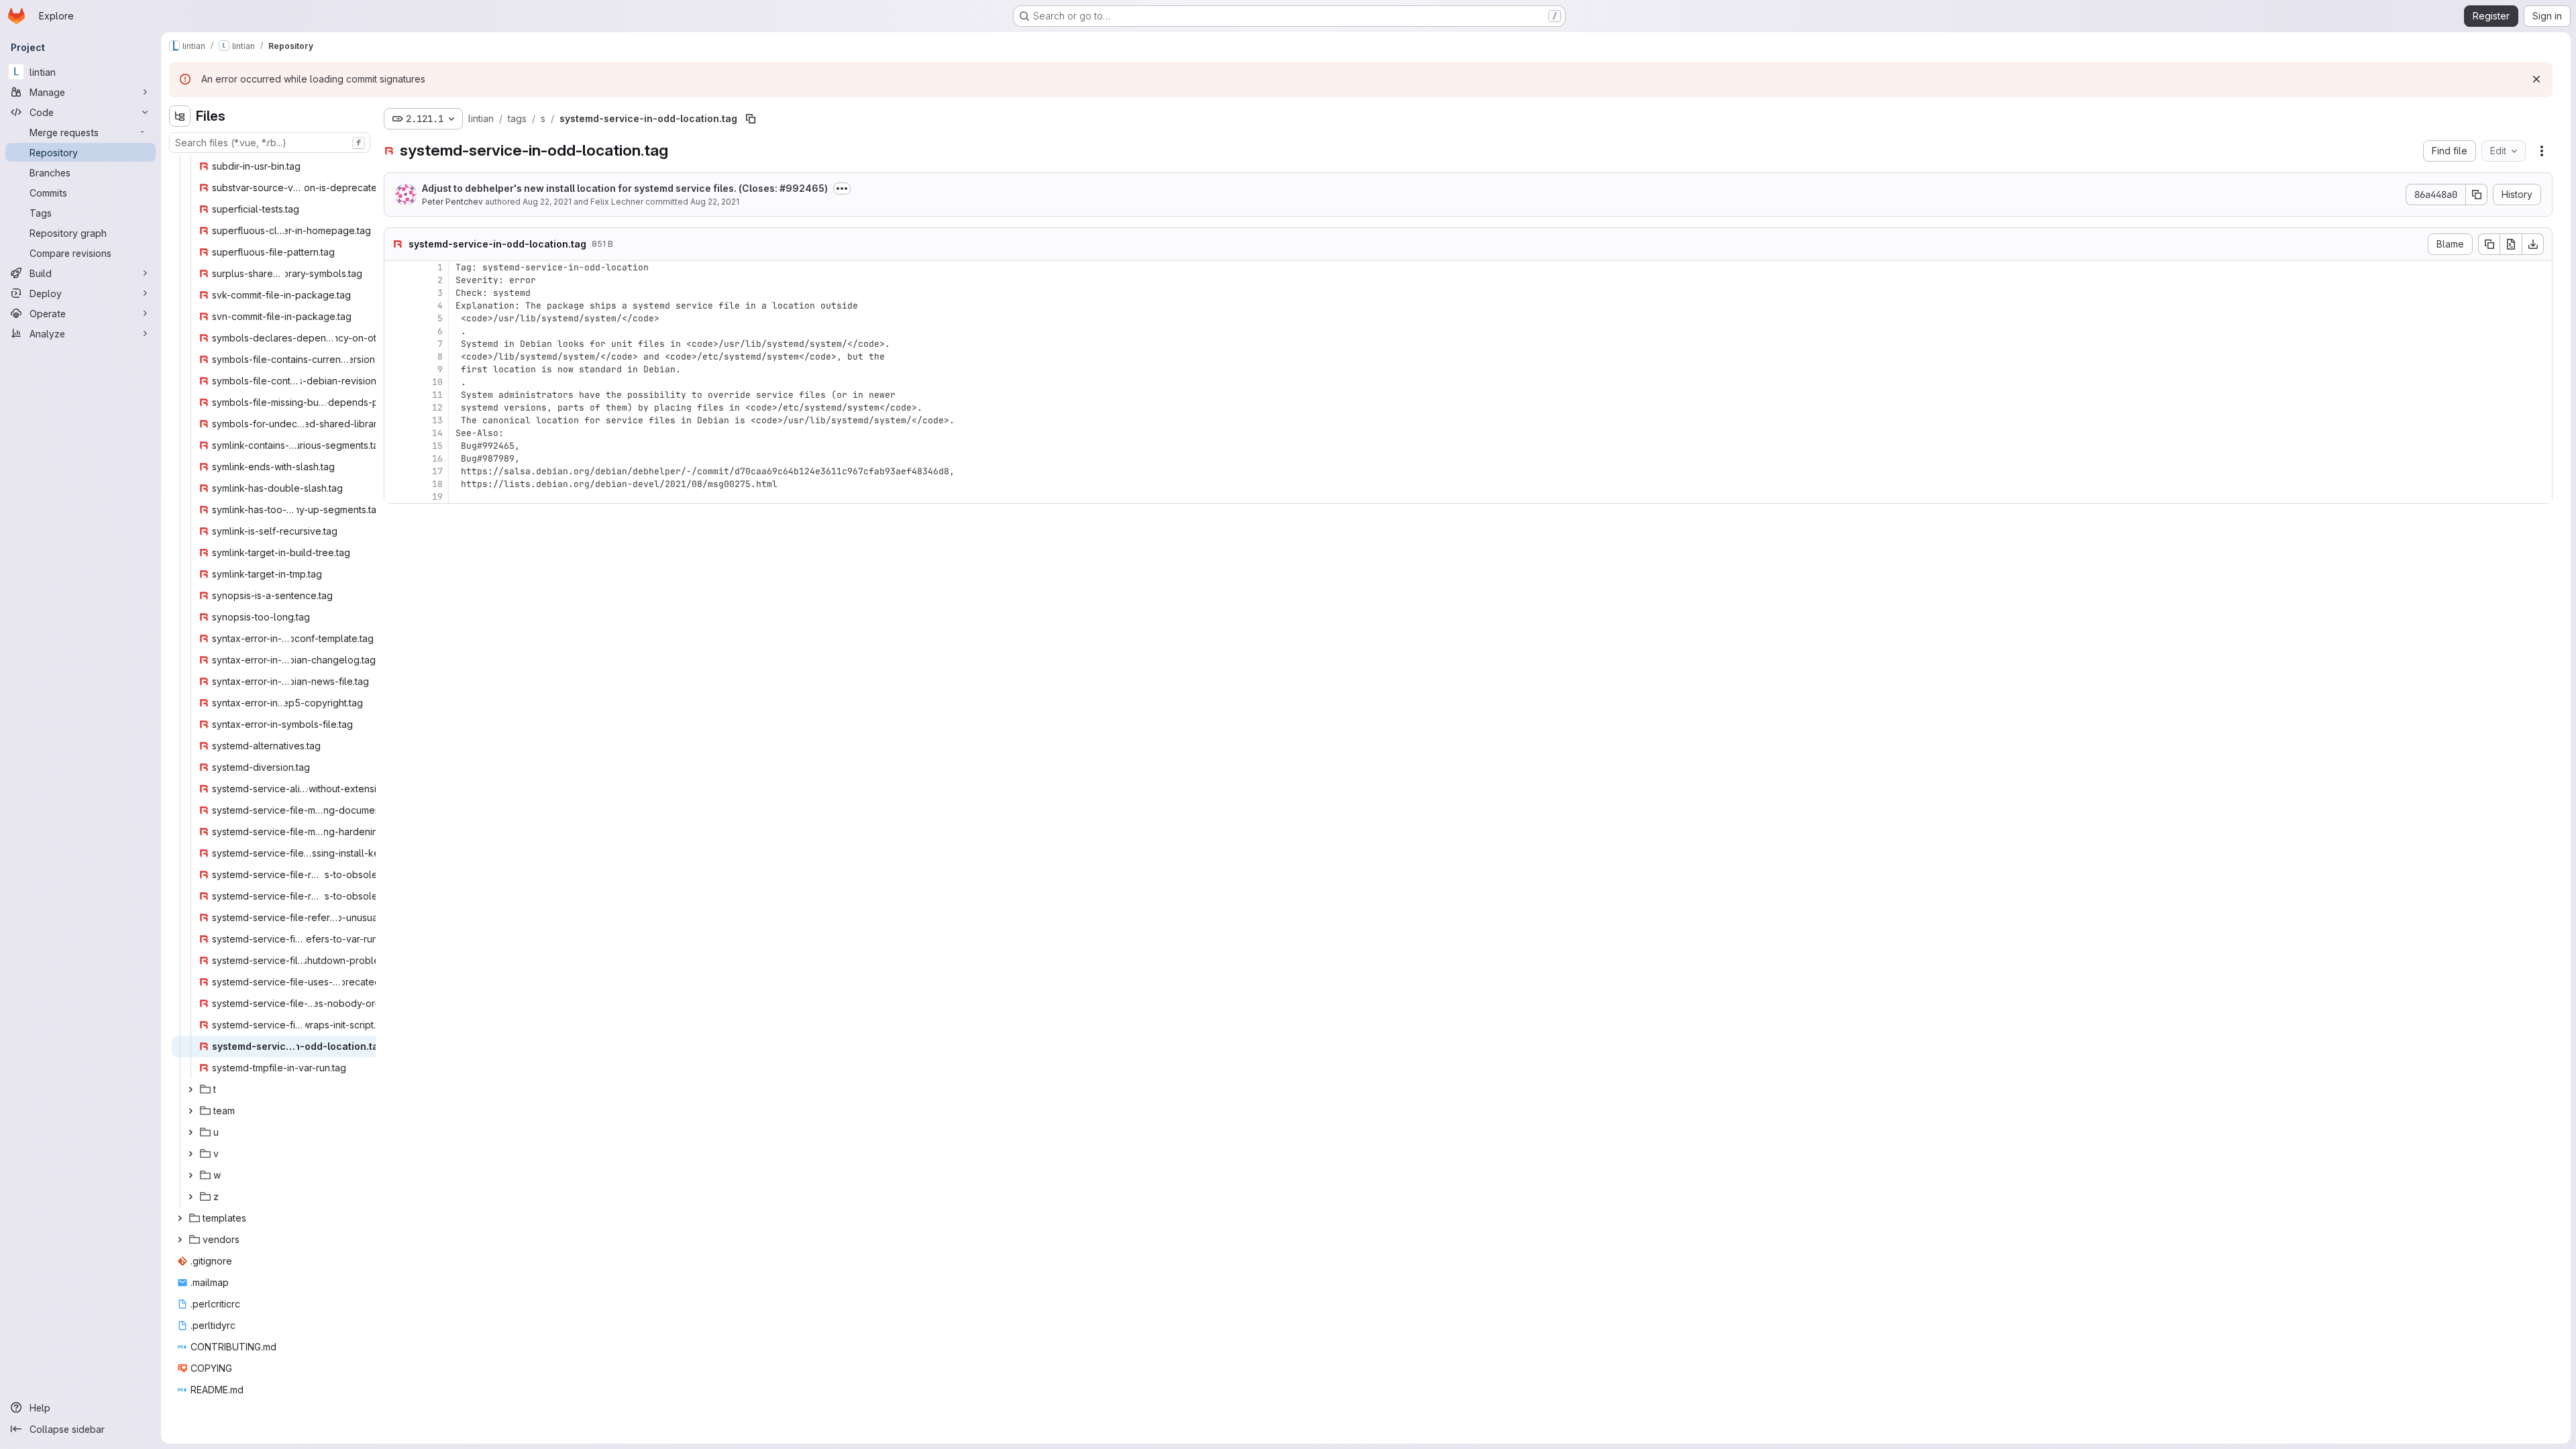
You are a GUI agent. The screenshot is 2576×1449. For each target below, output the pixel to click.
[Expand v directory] (191, 1154)
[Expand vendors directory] (180, 1240)
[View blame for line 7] (396, 344)
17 (437, 471)
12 (437, 408)
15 (437, 446)
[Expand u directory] (191, 1132)
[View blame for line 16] (396, 459)
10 (437, 382)
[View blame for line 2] (396, 280)
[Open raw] (2511, 244)
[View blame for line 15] (396, 446)
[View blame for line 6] (396, 331)
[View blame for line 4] (396, 306)
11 (437, 395)
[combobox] (270, 143)
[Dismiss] (2536, 79)
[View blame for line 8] (396, 357)
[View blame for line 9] (396, 369)
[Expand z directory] (191, 1197)
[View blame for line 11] (396, 395)
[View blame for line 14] (396, 433)
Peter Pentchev (452, 202)
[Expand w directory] (191, 1175)
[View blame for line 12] (396, 408)
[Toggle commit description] (842, 189)
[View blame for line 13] (396, 420)
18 (437, 484)
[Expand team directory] (191, 1111)
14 (437, 433)
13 (437, 420)
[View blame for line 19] (396, 497)
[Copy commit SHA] (2477, 195)
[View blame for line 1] (396, 267)
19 (437, 497)
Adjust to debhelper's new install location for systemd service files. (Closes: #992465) (625, 188)
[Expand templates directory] (180, 1218)
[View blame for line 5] (396, 318)
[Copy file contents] (2489, 244)
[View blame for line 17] (396, 471)
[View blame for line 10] (396, 382)
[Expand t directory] (191, 1089)
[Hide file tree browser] (180, 116)
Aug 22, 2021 (547, 202)
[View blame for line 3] (396, 293)
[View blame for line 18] (396, 484)
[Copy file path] (751, 119)
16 (437, 459)
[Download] (2533, 244)
